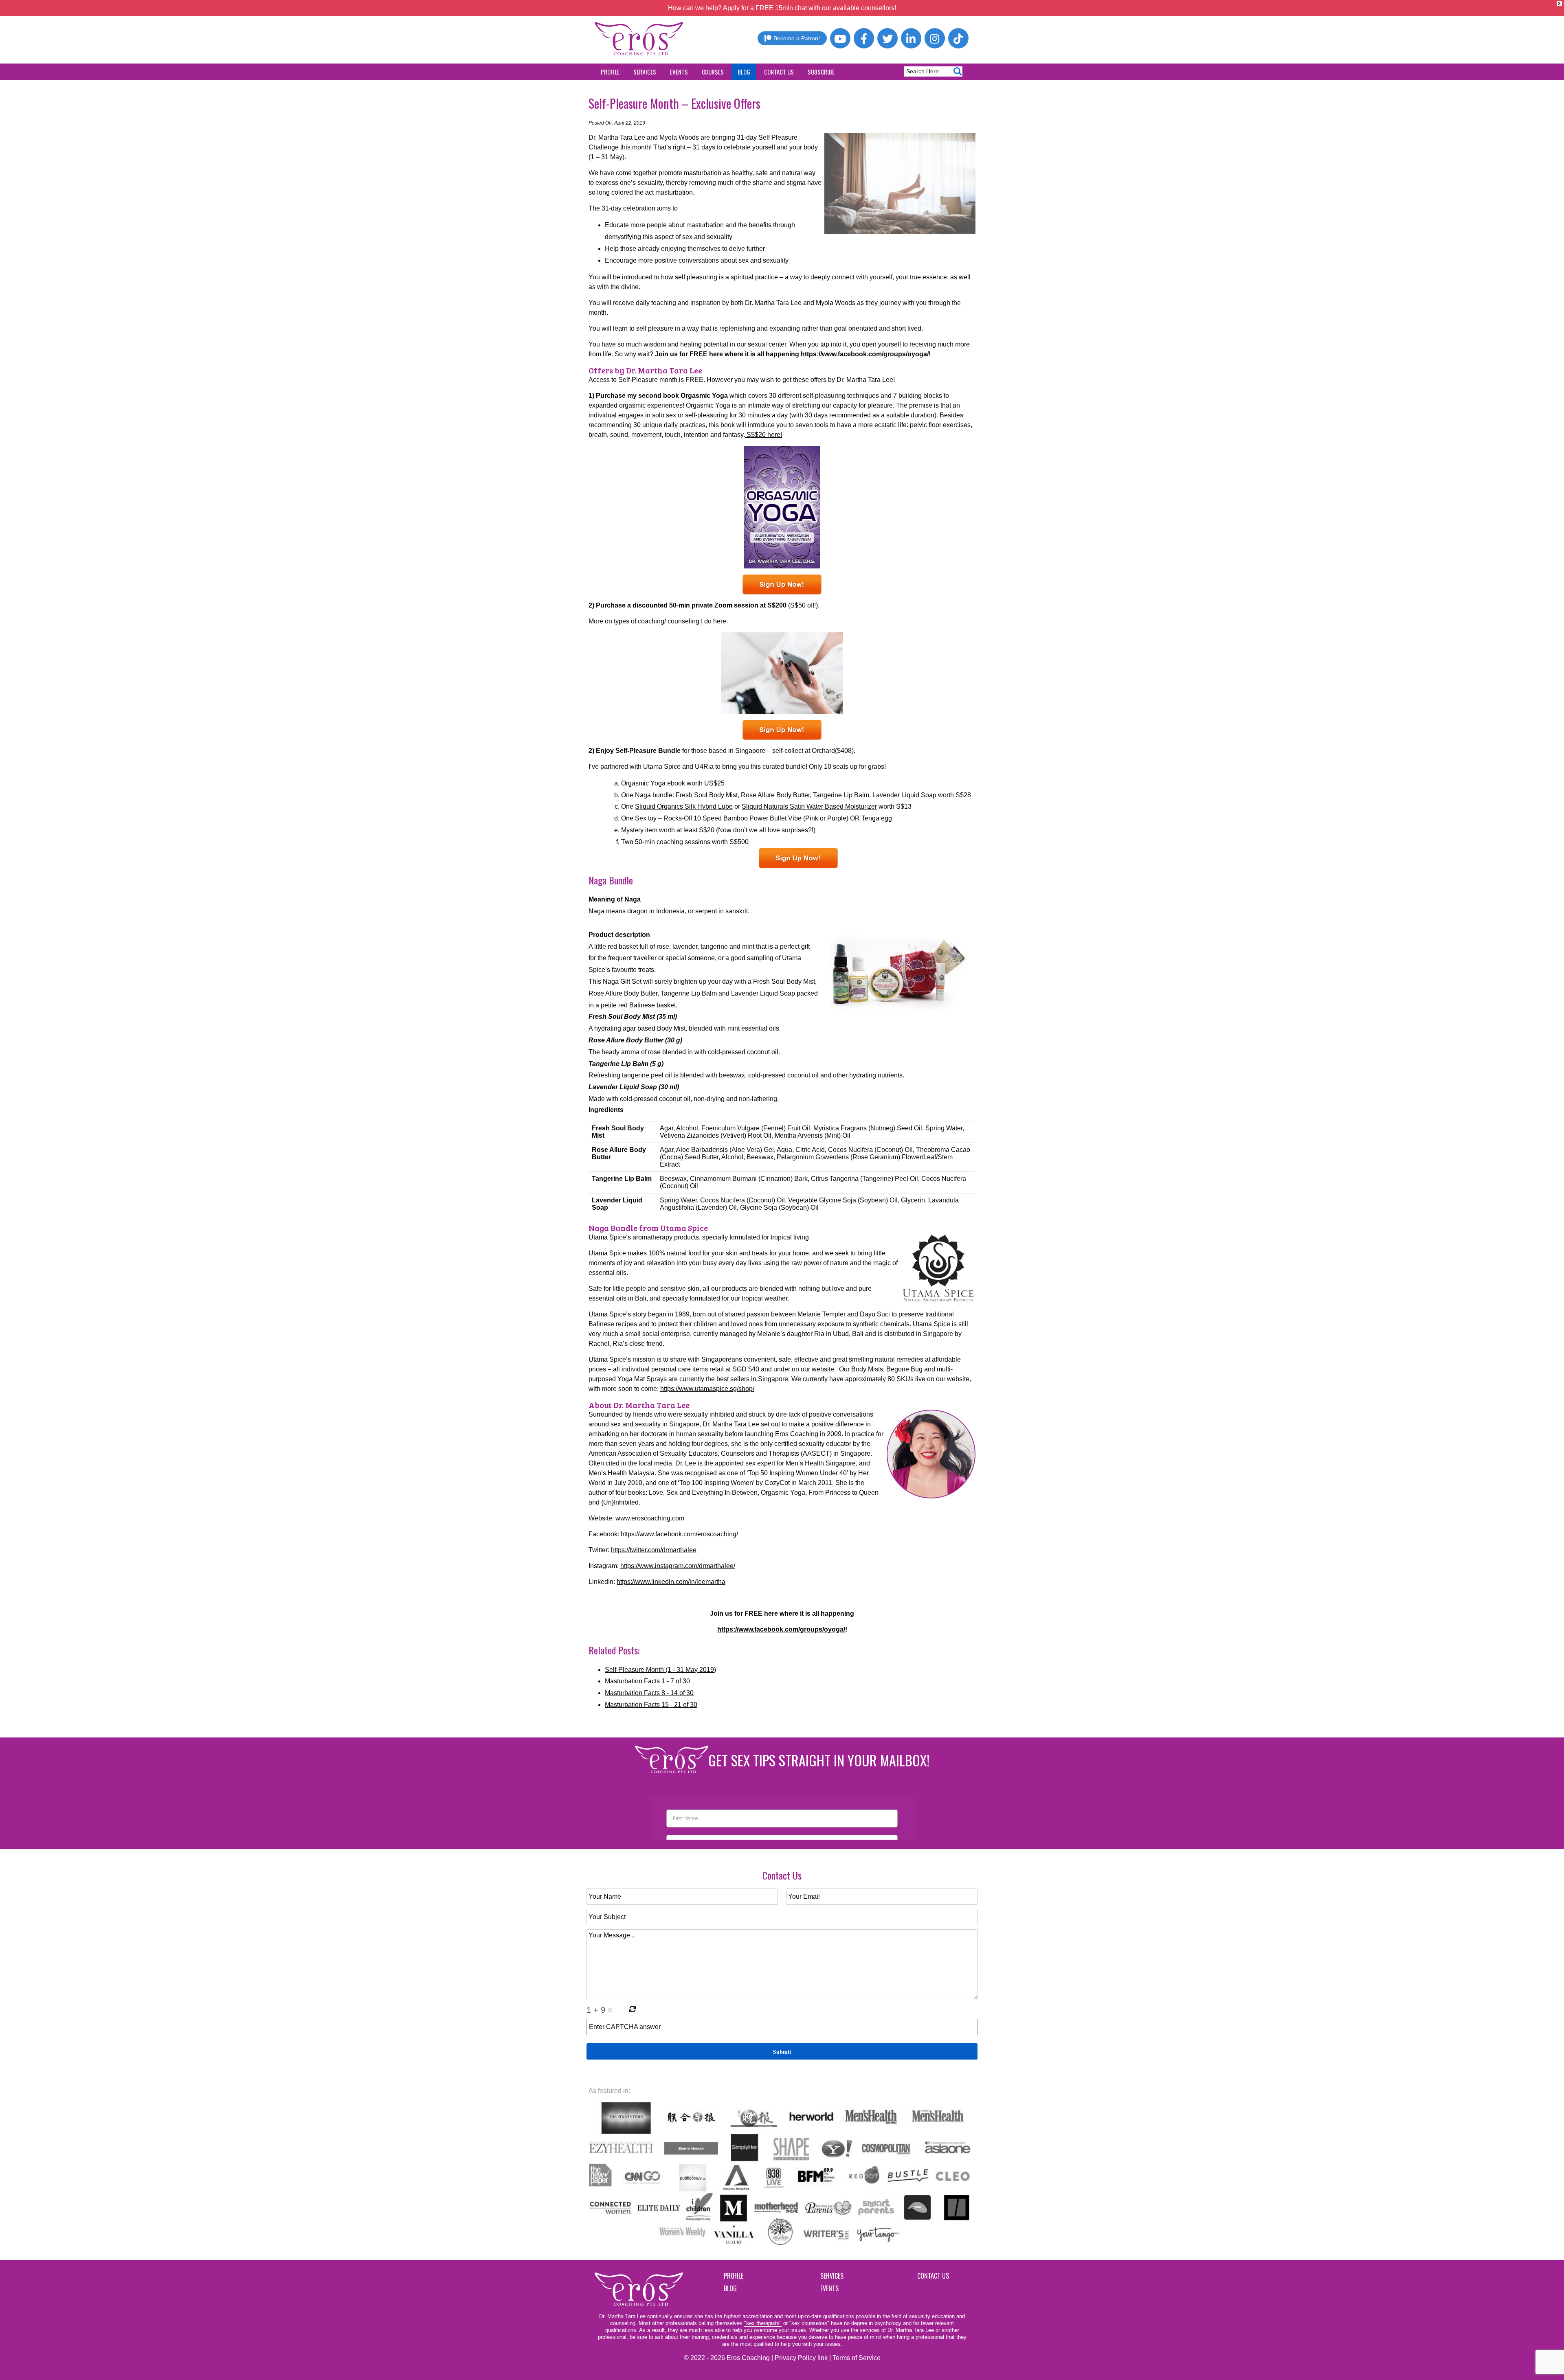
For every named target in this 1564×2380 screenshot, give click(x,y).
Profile (610, 72)
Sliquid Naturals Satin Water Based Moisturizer (809, 806)
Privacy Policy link (801, 2358)
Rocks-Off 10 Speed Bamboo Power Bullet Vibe (732, 818)
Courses (713, 72)
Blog (744, 72)
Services (645, 72)
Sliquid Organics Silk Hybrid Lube (684, 806)
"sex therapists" (763, 2323)
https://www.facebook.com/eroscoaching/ (679, 1534)
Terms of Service (857, 2358)
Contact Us (779, 72)
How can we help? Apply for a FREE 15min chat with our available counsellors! (782, 8)
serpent (706, 911)
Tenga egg (877, 818)
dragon (637, 911)
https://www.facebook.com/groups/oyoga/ (865, 354)
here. (720, 621)
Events (679, 72)
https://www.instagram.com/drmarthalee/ (678, 1566)
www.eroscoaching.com (650, 1518)
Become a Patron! (797, 38)
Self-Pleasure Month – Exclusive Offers (674, 103)
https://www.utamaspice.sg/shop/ (707, 1389)
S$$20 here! (763, 435)
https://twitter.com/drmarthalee (654, 1550)
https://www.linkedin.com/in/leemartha (671, 1582)
